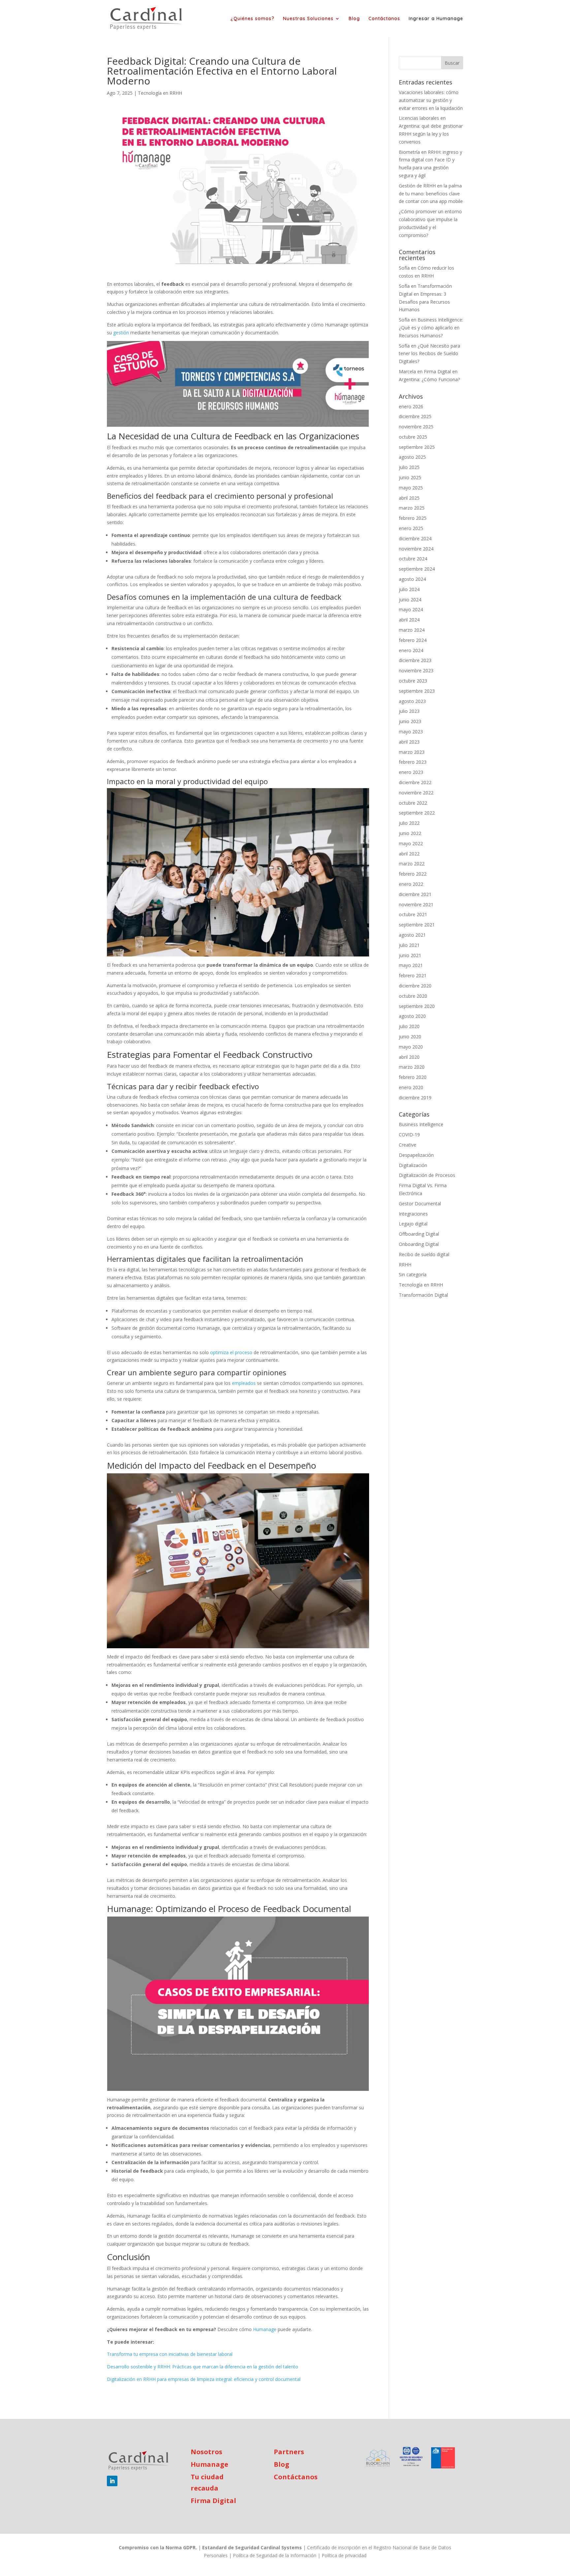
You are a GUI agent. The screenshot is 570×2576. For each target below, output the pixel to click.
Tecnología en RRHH (160, 93)
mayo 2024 (411, 609)
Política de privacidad (344, 2555)
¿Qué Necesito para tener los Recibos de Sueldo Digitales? (429, 354)
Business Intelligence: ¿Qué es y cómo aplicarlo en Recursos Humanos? (431, 328)
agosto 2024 (412, 579)
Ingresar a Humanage (436, 19)
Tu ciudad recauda (207, 2482)
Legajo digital (413, 1224)
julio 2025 (409, 467)
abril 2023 (409, 742)
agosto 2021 (412, 935)
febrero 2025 (413, 518)
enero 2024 (411, 650)
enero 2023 (411, 772)
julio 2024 (409, 589)
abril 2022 (409, 854)
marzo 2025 (412, 508)
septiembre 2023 (417, 691)
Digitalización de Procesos (427, 1175)
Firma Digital (213, 2501)
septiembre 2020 (417, 1006)
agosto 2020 (412, 1016)
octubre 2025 (413, 437)
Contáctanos (384, 19)
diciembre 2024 (415, 538)
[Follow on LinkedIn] (112, 2481)
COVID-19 (409, 1135)
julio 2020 (409, 1026)
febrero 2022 (413, 874)
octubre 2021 (413, 914)
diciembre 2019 (415, 1098)
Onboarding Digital (419, 1244)
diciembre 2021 (415, 894)
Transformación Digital (423, 1295)
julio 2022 (409, 823)
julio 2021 (409, 945)
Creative (408, 1145)
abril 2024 (409, 620)
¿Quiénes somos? (253, 19)
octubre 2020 (413, 996)
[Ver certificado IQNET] (411, 2458)
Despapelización (416, 1155)
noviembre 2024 (416, 549)
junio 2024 (410, 600)
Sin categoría (413, 1274)
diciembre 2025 (415, 416)
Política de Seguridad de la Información (275, 2555)
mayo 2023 (411, 732)
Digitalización (413, 1165)
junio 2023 (410, 721)
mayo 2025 (411, 488)
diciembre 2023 (415, 660)
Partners (289, 2452)
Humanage (209, 2464)
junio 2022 (410, 833)
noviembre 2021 (416, 904)
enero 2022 (411, 884)
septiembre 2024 (417, 569)
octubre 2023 (413, 681)
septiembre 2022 (417, 813)
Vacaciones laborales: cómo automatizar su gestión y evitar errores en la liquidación (431, 100)
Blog (354, 19)
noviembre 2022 (416, 793)
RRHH (405, 1265)
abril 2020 (409, 1057)
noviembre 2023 (416, 670)
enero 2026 (411, 406)
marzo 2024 (412, 630)
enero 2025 (411, 528)
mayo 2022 (411, 843)
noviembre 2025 (416, 427)
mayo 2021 (411, 965)
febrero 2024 (413, 640)
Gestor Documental (420, 1204)
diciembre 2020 (415, 986)
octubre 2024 (413, 559)
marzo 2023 (412, 752)
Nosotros (206, 2452)
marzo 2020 (412, 1067)
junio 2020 (410, 1037)
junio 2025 (410, 477)
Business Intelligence (421, 1124)
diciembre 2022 (415, 782)
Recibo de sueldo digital (424, 1254)
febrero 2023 (413, 762)
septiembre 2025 (417, 447)
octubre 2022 (413, 803)
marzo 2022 (412, 864)
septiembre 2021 (417, 925)
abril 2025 (409, 498)
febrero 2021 (413, 975)
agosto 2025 (412, 457)
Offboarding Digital (419, 1234)
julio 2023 (409, 711)
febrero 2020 (413, 1077)
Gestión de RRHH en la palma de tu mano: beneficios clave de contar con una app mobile (431, 194)
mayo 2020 (411, 1047)
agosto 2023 (412, 701)
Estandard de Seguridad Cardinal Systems (252, 2547)
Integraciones (413, 1214)
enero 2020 (411, 1087)
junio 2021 (410, 955)
